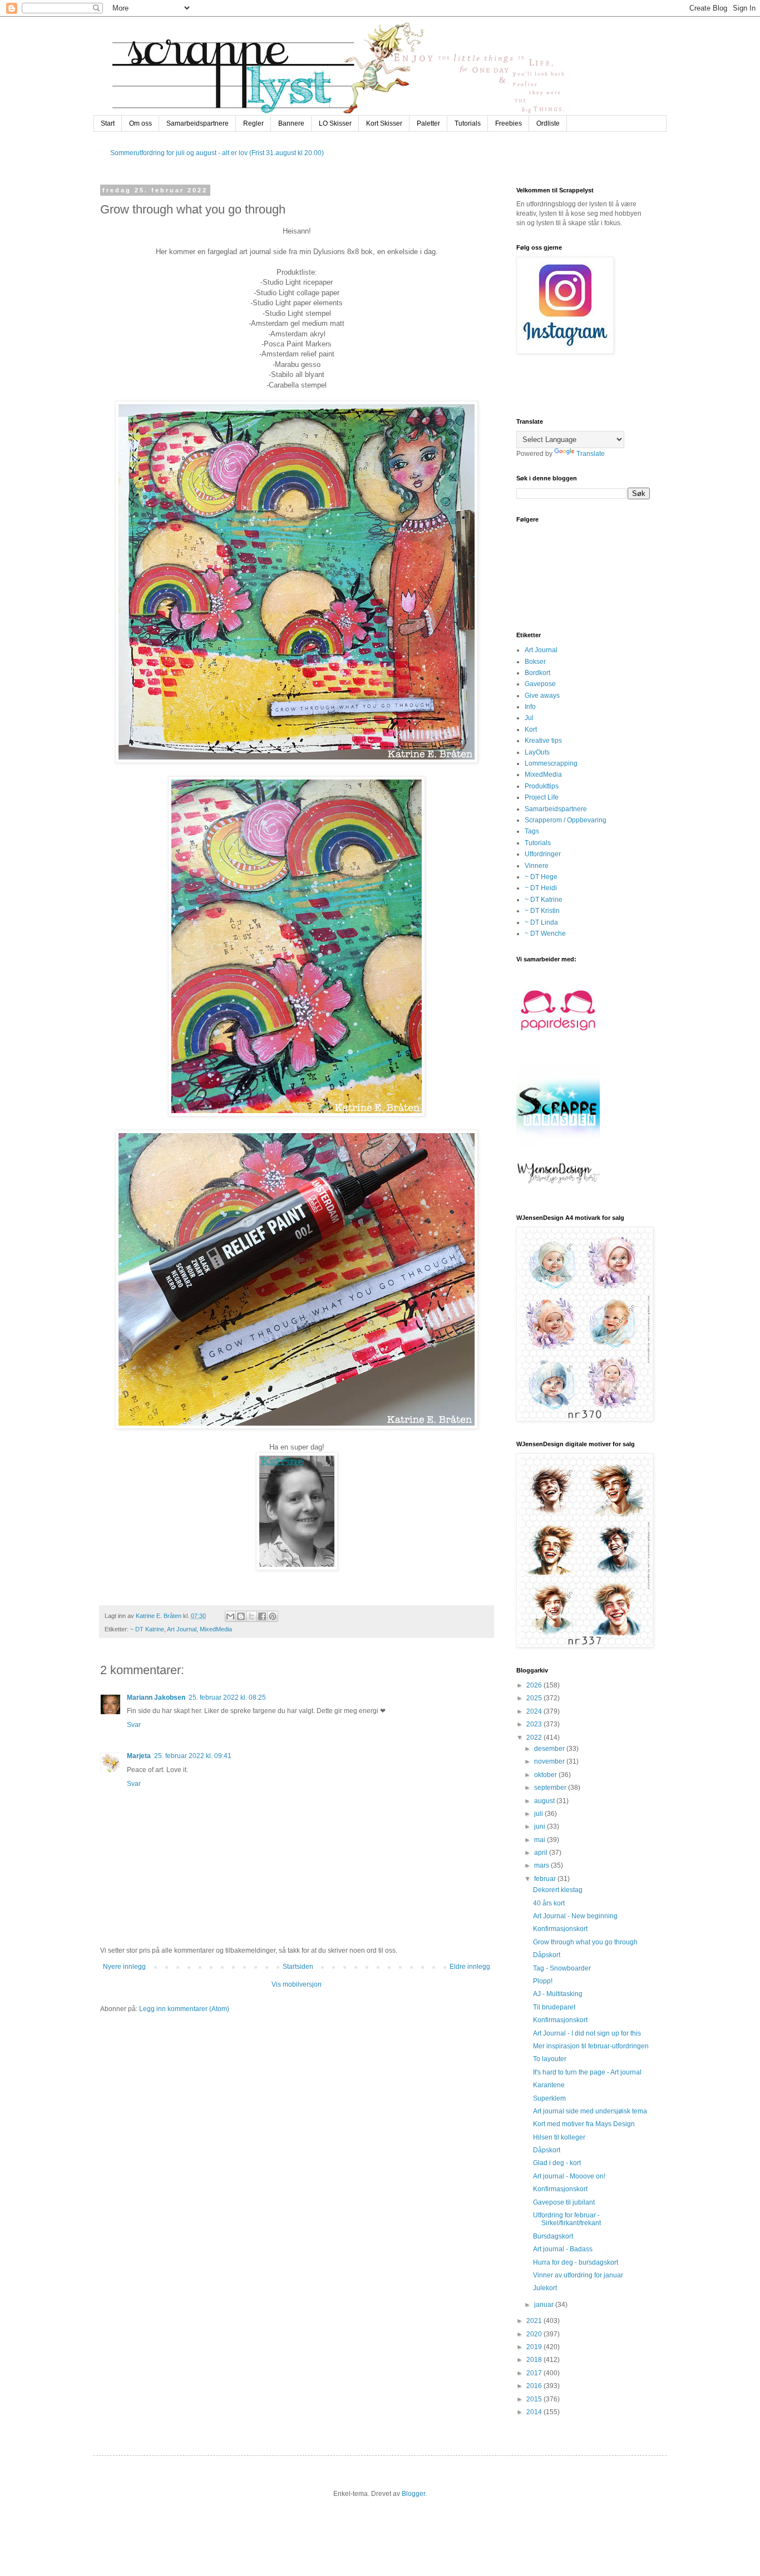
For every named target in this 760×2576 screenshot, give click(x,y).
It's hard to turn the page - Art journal (587, 2072)
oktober (546, 1775)
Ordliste (548, 123)
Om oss (140, 123)
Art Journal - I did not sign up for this (587, 2033)
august (545, 1801)
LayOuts (537, 752)
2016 (535, 2386)
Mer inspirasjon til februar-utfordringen (591, 2046)
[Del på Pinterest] (273, 1616)
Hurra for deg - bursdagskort (576, 2262)
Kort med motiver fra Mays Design (584, 2124)
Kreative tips (543, 741)
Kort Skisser (384, 123)
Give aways (542, 696)
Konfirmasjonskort (560, 1929)
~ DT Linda (541, 922)
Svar (134, 1725)
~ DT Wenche (545, 934)
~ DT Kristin (542, 911)
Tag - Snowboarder (562, 1968)
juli (539, 1814)
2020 (535, 2334)
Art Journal (182, 1629)
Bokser (535, 662)
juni (541, 1826)
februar (546, 1879)
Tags (532, 831)
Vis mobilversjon (297, 1984)
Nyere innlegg (124, 1967)
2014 (535, 2412)
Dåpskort (547, 1955)
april (542, 1853)
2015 (535, 2399)
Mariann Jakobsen (156, 1698)
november (550, 1761)
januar (545, 2305)
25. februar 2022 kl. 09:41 (193, 1756)
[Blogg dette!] (241, 1616)
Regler (253, 123)
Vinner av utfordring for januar (578, 2275)
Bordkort (537, 673)
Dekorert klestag (558, 1890)
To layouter (550, 2059)
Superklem (549, 2098)
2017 (535, 2373)
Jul (529, 718)
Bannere (291, 123)
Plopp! (543, 1981)
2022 (535, 1738)
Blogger (413, 2494)
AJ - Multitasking (558, 1994)
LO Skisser (335, 123)
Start (108, 123)
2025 (535, 1698)
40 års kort (549, 1903)
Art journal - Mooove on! (569, 2176)
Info (530, 707)
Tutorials (468, 123)
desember (550, 1749)
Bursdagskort (553, 2236)
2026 (535, 1685)
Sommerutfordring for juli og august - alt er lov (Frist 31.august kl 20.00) (217, 153)
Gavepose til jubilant (564, 2202)
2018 (535, 2360)
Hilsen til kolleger (559, 2137)
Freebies (509, 123)
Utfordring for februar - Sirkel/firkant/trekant (567, 2219)
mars (542, 1865)
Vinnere (537, 866)
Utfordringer (543, 854)
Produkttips (542, 786)
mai (541, 1840)
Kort (531, 729)
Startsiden (298, 1967)
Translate (591, 454)
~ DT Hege (541, 877)
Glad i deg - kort (557, 2163)
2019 (535, 2347)
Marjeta (139, 1756)
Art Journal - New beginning (575, 1916)
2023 (535, 1724)
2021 (535, 2321)
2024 (535, 1711)
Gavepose (540, 684)
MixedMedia (216, 1629)
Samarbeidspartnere (198, 123)
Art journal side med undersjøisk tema (590, 2111)
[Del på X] (251, 1616)
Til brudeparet (554, 2007)
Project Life (542, 797)
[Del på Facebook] (262, 1616)
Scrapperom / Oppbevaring (566, 820)
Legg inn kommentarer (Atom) (184, 2009)
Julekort (545, 2288)
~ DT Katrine (147, 1629)
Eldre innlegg (470, 1967)
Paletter (428, 123)
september (551, 1788)
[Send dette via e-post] (230, 1616)
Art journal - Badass (563, 2249)
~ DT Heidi (541, 888)
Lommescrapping (551, 763)
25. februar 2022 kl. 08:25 (227, 1698)
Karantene (549, 2085)
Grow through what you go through (585, 1942)
